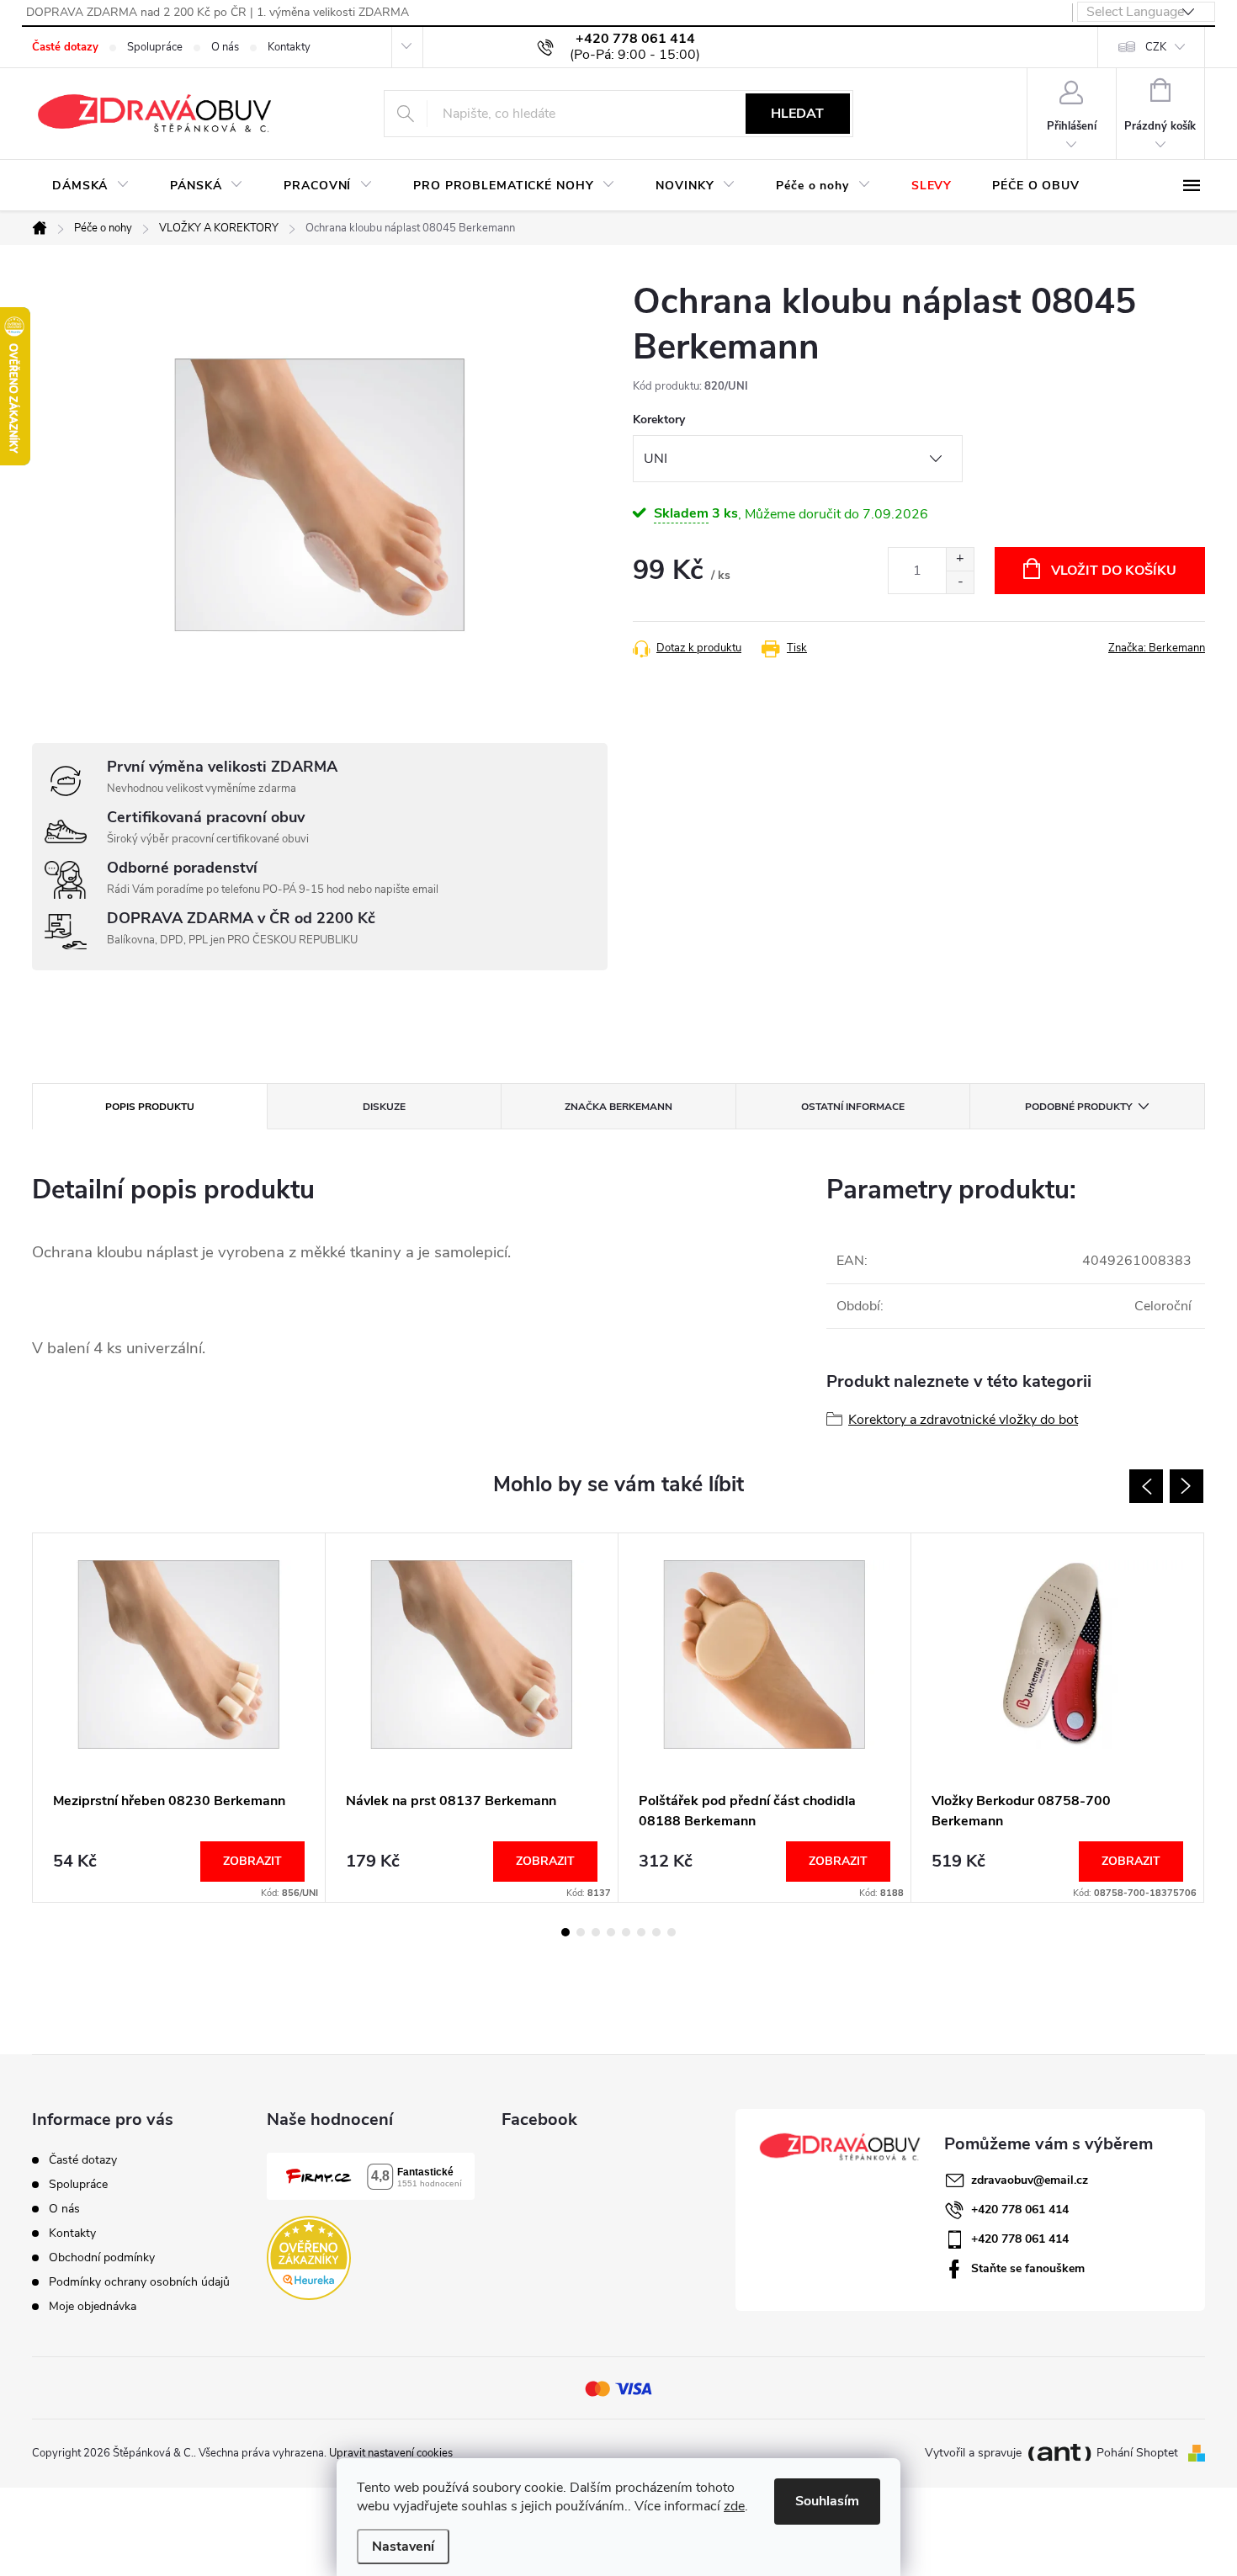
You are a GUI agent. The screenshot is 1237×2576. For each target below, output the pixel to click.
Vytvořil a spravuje (973, 2454)
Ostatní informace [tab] (853, 1107)
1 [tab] (565, 1932)
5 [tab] (626, 1932)
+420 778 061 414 (1020, 2210)
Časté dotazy (65, 47)
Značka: (1157, 648)
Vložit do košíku (1114, 571)
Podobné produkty (1078, 1107)
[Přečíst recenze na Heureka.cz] (309, 2258)
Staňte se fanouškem (1028, 2268)
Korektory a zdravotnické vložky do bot (963, 1420)
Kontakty (289, 47)
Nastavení (403, 2547)
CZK (1156, 47)
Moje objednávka (93, 2306)
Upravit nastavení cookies (391, 2453)
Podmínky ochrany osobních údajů (139, 2282)
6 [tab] (641, 1932)
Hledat (797, 114)
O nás (225, 47)
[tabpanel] (179, 1718)
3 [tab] (596, 1932)
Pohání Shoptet (1139, 2453)
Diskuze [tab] (384, 1107)
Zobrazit (252, 1861)
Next (1187, 1486)
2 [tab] (581, 1932)
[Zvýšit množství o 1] (960, 559)
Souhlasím (827, 2501)
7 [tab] (656, 1932)
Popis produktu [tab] (150, 1107)
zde (734, 2506)
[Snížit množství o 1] (960, 582)
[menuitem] (91, 186)
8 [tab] (672, 1932)
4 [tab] (611, 1932)
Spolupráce (155, 47)
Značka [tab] (618, 1107)
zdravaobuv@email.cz (1030, 2180)
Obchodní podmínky (102, 2257)
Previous (1146, 1486)
